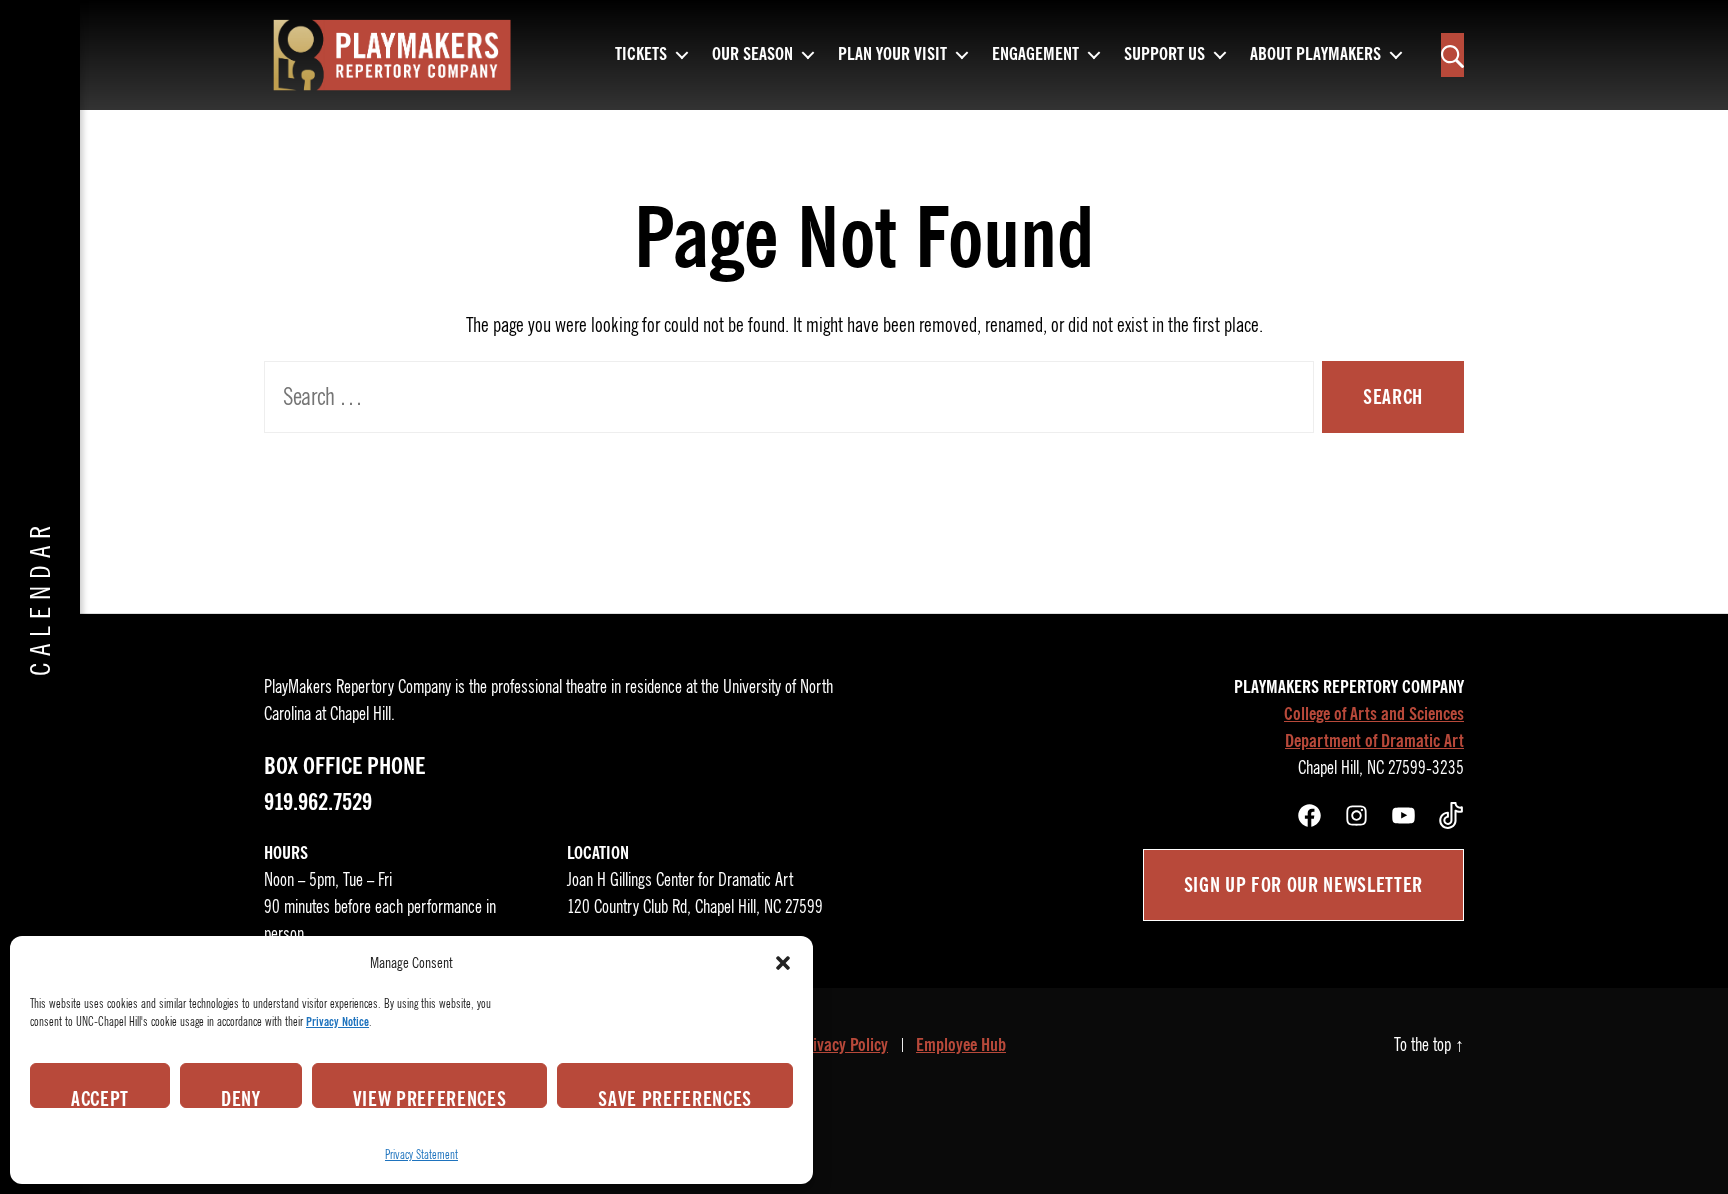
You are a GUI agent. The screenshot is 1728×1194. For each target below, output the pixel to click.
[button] (783, 963)
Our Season (752, 55)
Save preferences (675, 1097)
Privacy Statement (421, 1154)
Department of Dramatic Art (1374, 741)
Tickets (641, 55)
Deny (241, 1097)
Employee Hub (961, 1045)
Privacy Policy (843, 1045)
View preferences (430, 1097)
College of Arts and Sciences (1374, 714)
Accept (100, 1097)
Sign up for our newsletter (1303, 885)
